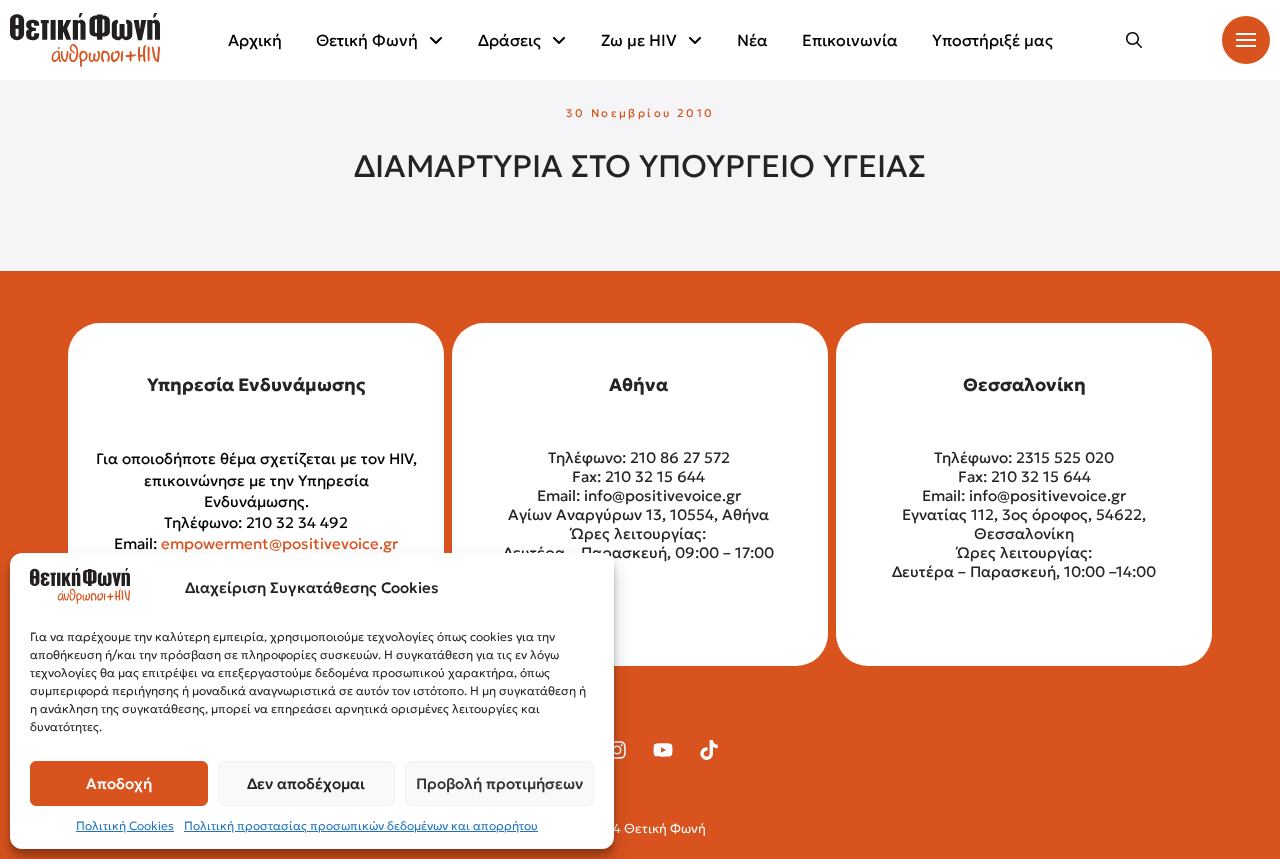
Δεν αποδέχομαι (306, 783)
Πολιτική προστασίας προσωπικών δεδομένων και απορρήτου (361, 825)
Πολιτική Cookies (125, 825)
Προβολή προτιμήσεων (499, 783)
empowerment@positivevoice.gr (279, 543)
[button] (1134, 40)
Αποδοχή (119, 783)
